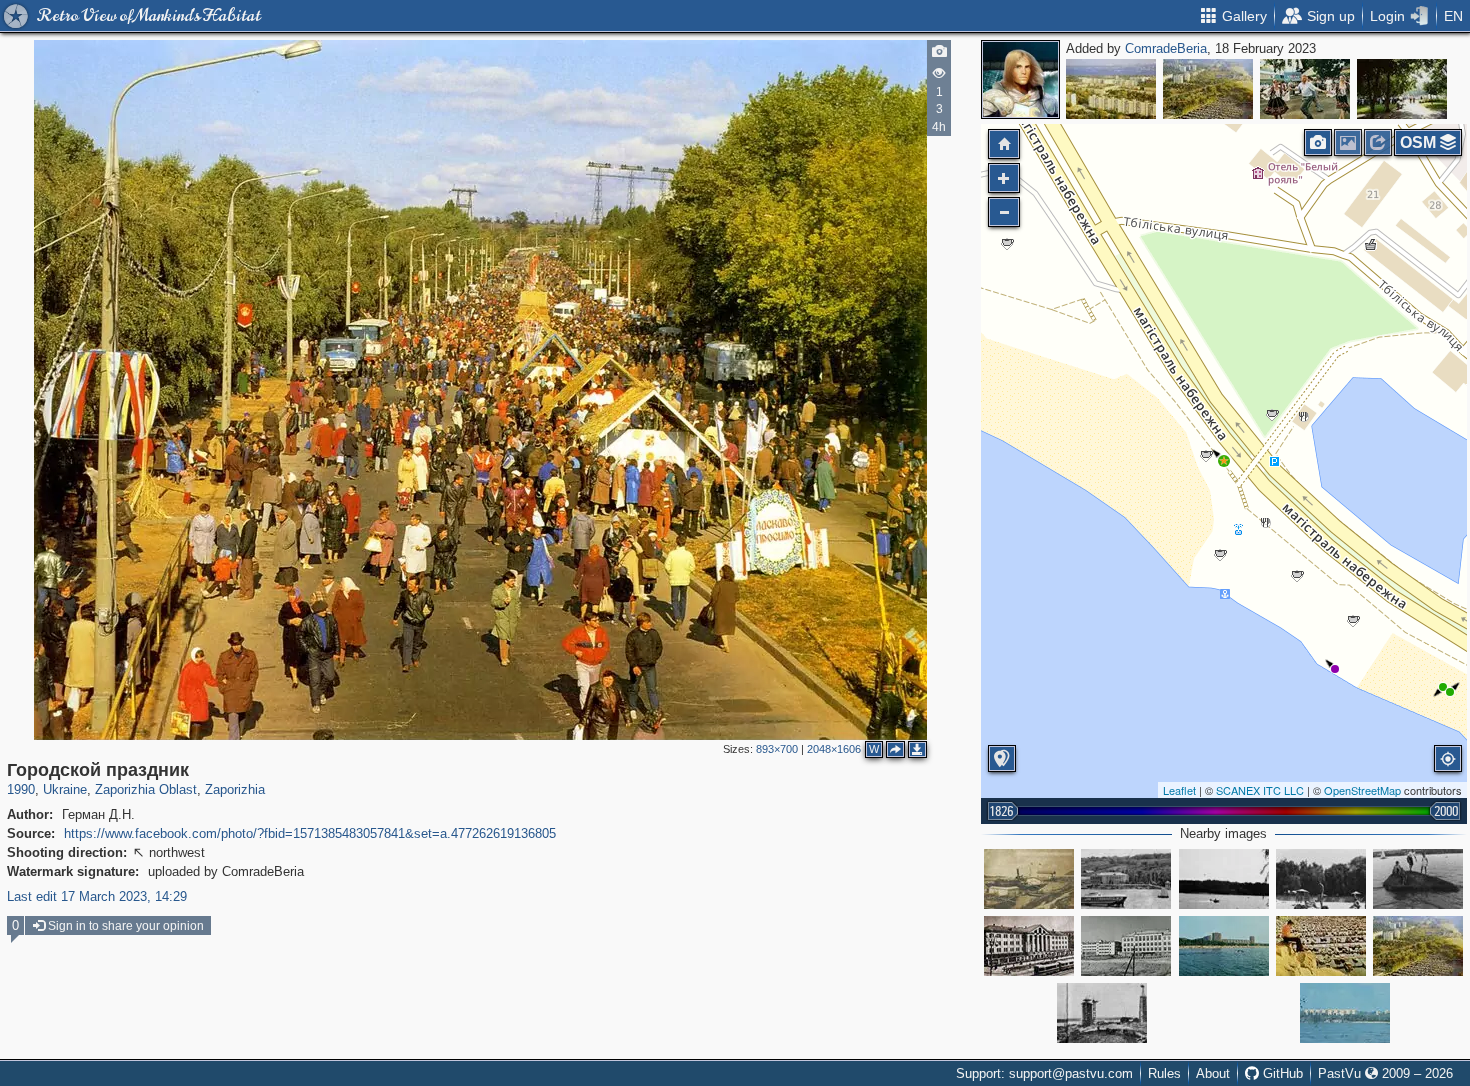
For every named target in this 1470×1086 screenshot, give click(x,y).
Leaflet (1179, 790)
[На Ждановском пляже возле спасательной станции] (1418, 879)
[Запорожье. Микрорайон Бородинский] (1111, 89)
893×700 (777, 749)
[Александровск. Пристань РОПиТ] (1029, 879)
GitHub (1281, 1073)
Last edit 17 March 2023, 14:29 (97, 896)
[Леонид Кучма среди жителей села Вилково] (1305, 89)
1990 (21, 789)
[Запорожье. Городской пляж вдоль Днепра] (1321, 879)
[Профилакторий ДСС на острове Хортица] (1126, 879)
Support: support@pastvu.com (1044, 1073)
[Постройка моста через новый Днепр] (1102, 1013)
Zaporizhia (235, 789)
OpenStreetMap (1362, 790)
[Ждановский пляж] (1345, 1013)
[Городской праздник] (1224, 461)
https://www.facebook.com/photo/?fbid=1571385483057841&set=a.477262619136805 (310, 833)
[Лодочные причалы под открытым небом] (1321, 946)
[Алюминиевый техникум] (1029, 946)
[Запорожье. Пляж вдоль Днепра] (1224, 879)
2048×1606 (834, 749)
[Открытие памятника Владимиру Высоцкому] (1402, 89)
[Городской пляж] (1224, 946)
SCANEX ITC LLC (1260, 790)
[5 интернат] (1126, 946)
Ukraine (65, 789)
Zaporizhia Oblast (146, 789)
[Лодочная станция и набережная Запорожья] (1208, 89)
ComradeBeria (1166, 48)
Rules (1164, 1073)
